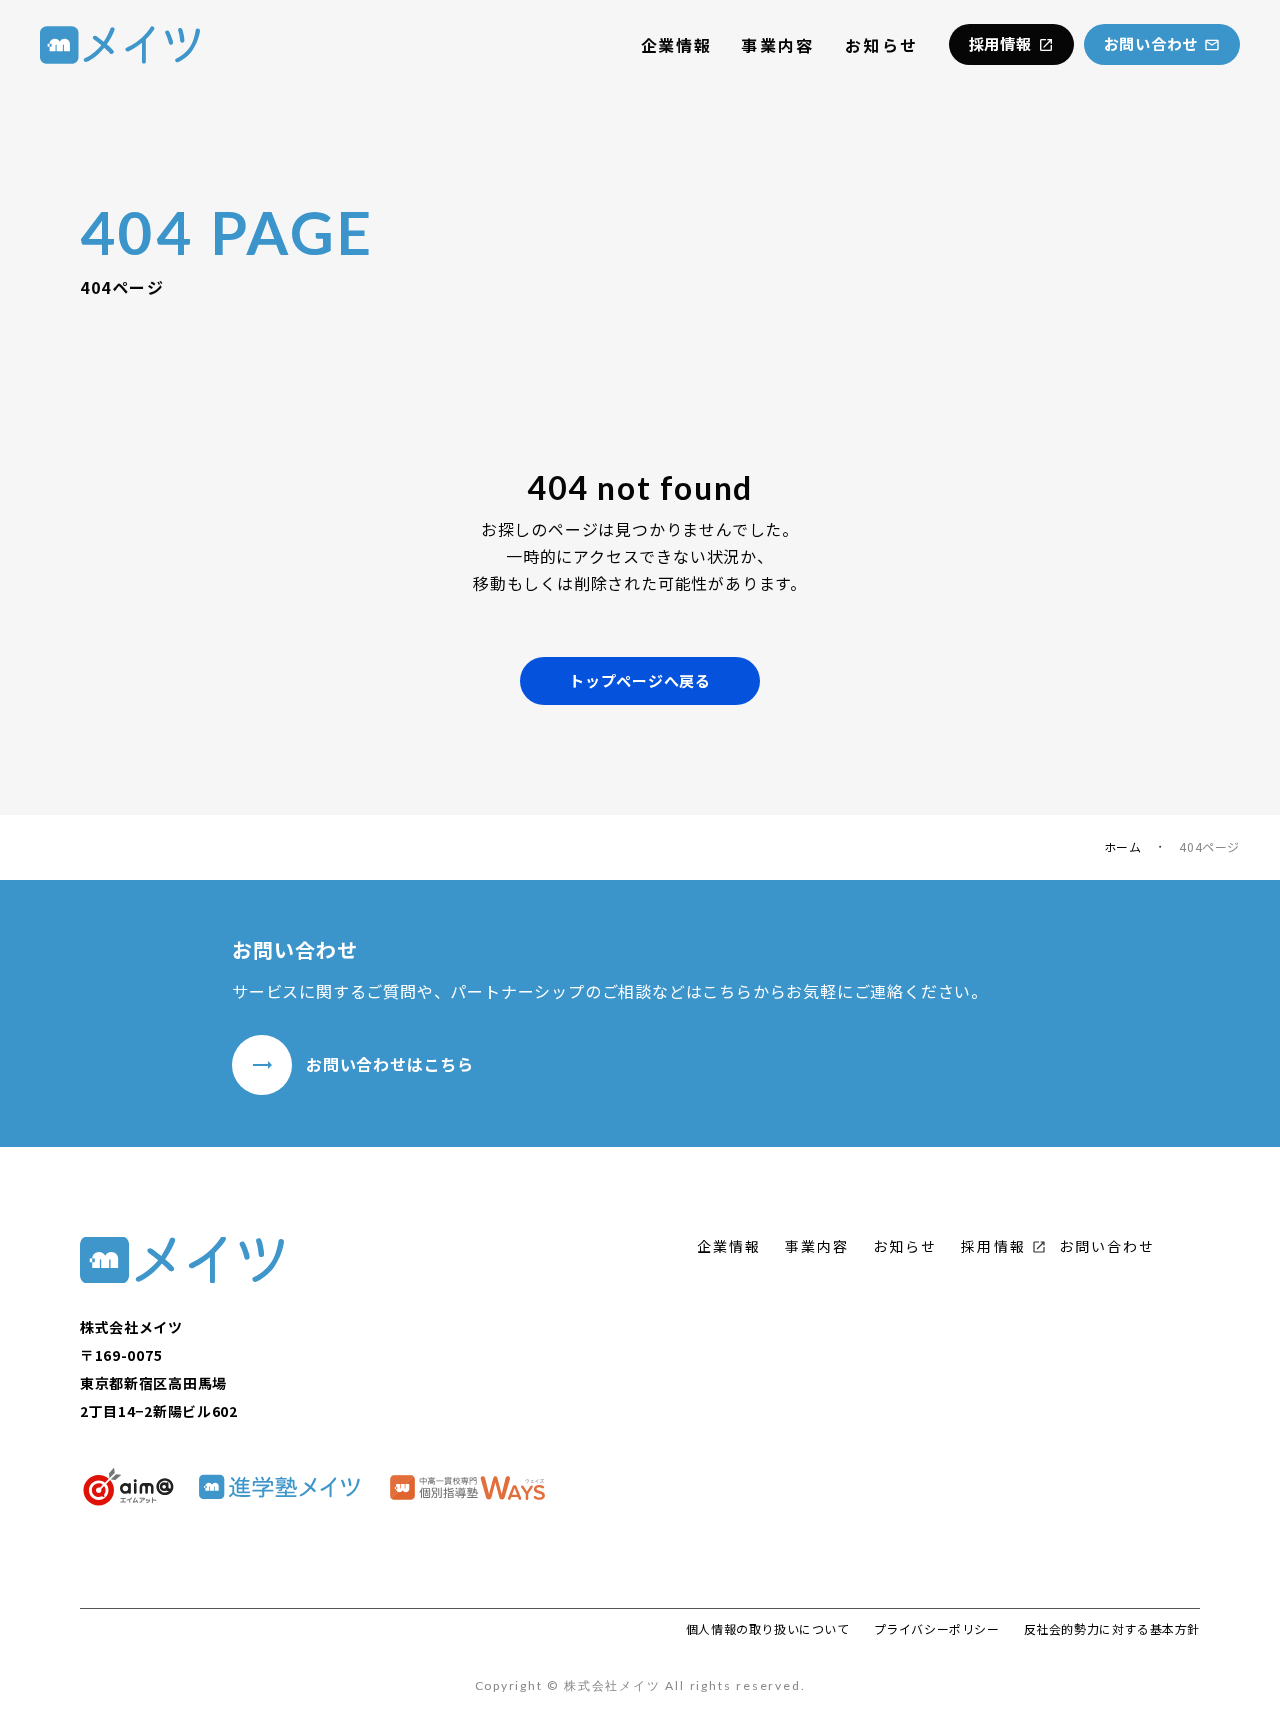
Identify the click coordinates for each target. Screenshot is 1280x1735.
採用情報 (993, 1246)
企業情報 (676, 45)
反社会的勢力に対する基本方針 (1112, 1629)
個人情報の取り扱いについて (768, 1629)
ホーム (1123, 847)
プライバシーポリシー (937, 1629)
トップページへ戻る (640, 680)
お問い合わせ (1107, 1246)
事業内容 (778, 45)
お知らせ (882, 45)
